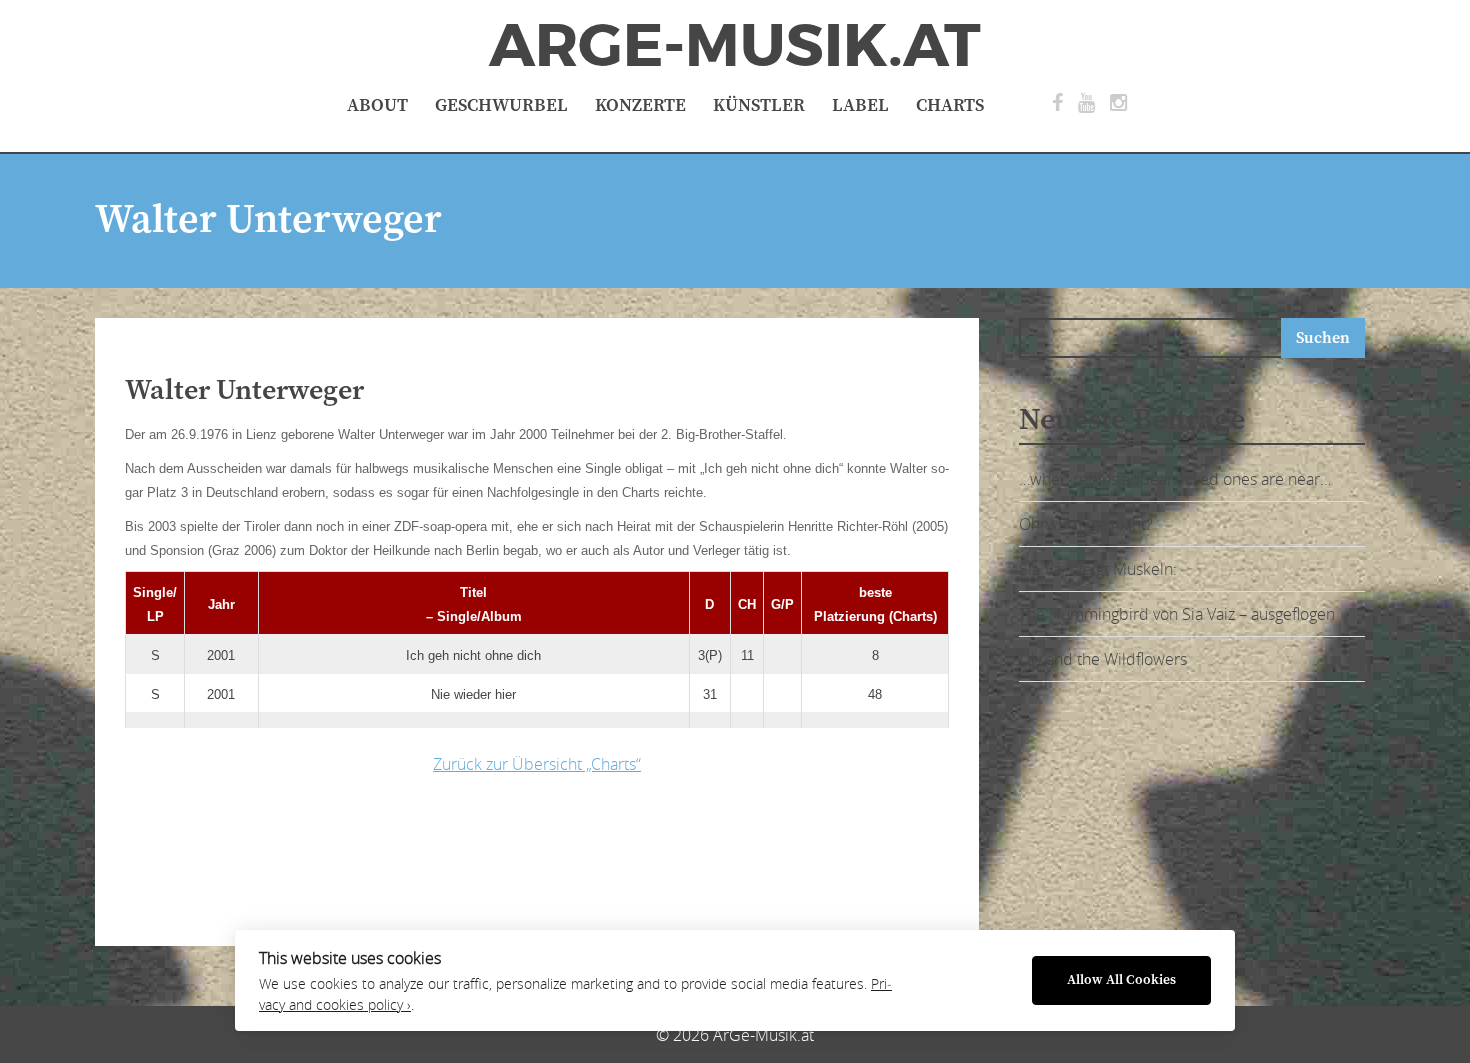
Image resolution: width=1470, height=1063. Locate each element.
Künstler (759, 105)
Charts (950, 105)
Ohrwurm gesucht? (1086, 524)
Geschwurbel (501, 105)
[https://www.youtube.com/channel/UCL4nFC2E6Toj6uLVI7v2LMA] (1086, 103)
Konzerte (640, 105)
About (377, 105)
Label (860, 105)
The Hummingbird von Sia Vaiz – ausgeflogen (1177, 614)
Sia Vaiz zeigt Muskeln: (1098, 569)
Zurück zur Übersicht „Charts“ (537, 764)
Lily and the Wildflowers (1103, 659)
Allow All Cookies (1121, 980)
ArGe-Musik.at (735, 46)
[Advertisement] (440, 855)
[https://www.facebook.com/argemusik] (1057, 103)
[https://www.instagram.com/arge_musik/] (1118, 103)
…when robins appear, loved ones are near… (1175, 479)
